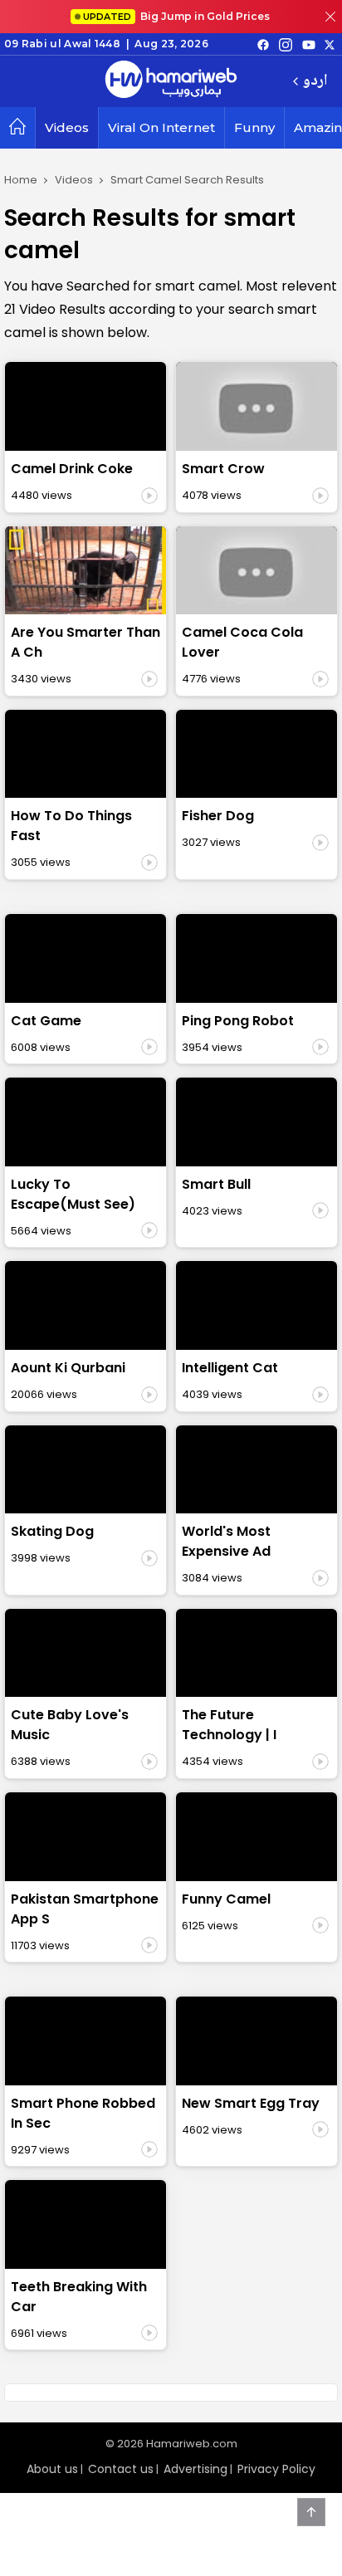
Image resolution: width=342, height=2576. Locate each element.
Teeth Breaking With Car (79, 2297)
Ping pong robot (238, 1021)
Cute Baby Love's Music (70, 1725)
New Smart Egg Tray (251, 2103)
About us (52, 2469)
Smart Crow (223, 469)
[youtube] (309, 44)
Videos (67, 127)
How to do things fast (71, 826)
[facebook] (263, 44)
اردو (315, 82)
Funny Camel (226, 1899)
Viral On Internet (161, 127)
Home (21, 180)
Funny (254, 127)
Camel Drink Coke (72, 469)
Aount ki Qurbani (68, 1368)
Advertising (195, 2469)
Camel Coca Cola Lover (242, 642)
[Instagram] (286, 44)
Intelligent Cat (230, 1368)
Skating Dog (52, 1531)
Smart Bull (216, 1184)
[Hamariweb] (171, 81)
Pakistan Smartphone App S (85, 1909)
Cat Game (46, 1021)
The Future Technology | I (229, 1725)
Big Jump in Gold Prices (178, 16)
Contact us (121, 2469)
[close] (330, 17)
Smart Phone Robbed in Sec (83, 2113)
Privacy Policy (276, 2469)
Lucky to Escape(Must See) (73, 1194)
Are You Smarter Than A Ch (85, 642)
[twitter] (330, 44)
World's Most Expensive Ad (226, 1541)
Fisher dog (218, 816)
